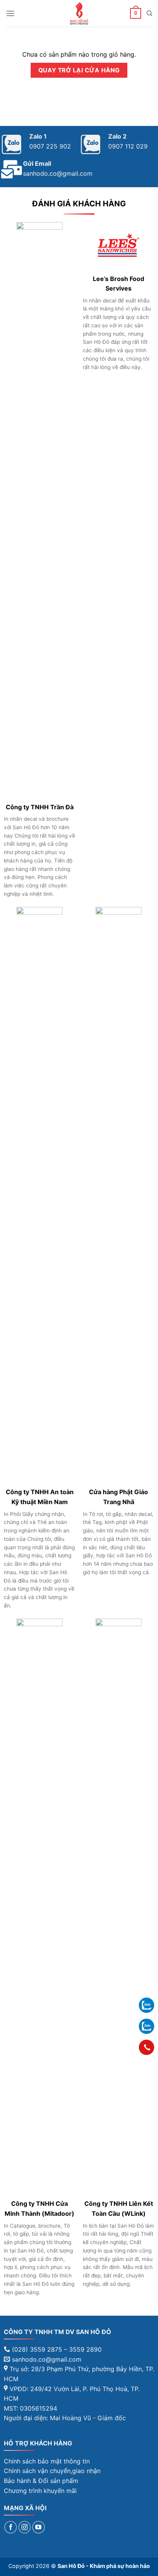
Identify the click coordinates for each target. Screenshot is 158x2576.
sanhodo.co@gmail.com (58, 173)
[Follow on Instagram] (25, 2527)
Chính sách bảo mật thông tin (47, 2461)
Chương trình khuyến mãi (40, 2491)
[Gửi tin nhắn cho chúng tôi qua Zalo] (146, 2005)
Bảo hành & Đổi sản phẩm (41, 2481)
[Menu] (10, 13)
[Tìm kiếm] (149, 13)
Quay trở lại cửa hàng (79, 70)
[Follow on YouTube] (39, 2527)
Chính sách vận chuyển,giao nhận (52, 2471)
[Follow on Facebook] (11, 2527)
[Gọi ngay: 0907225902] (146, 2047)
